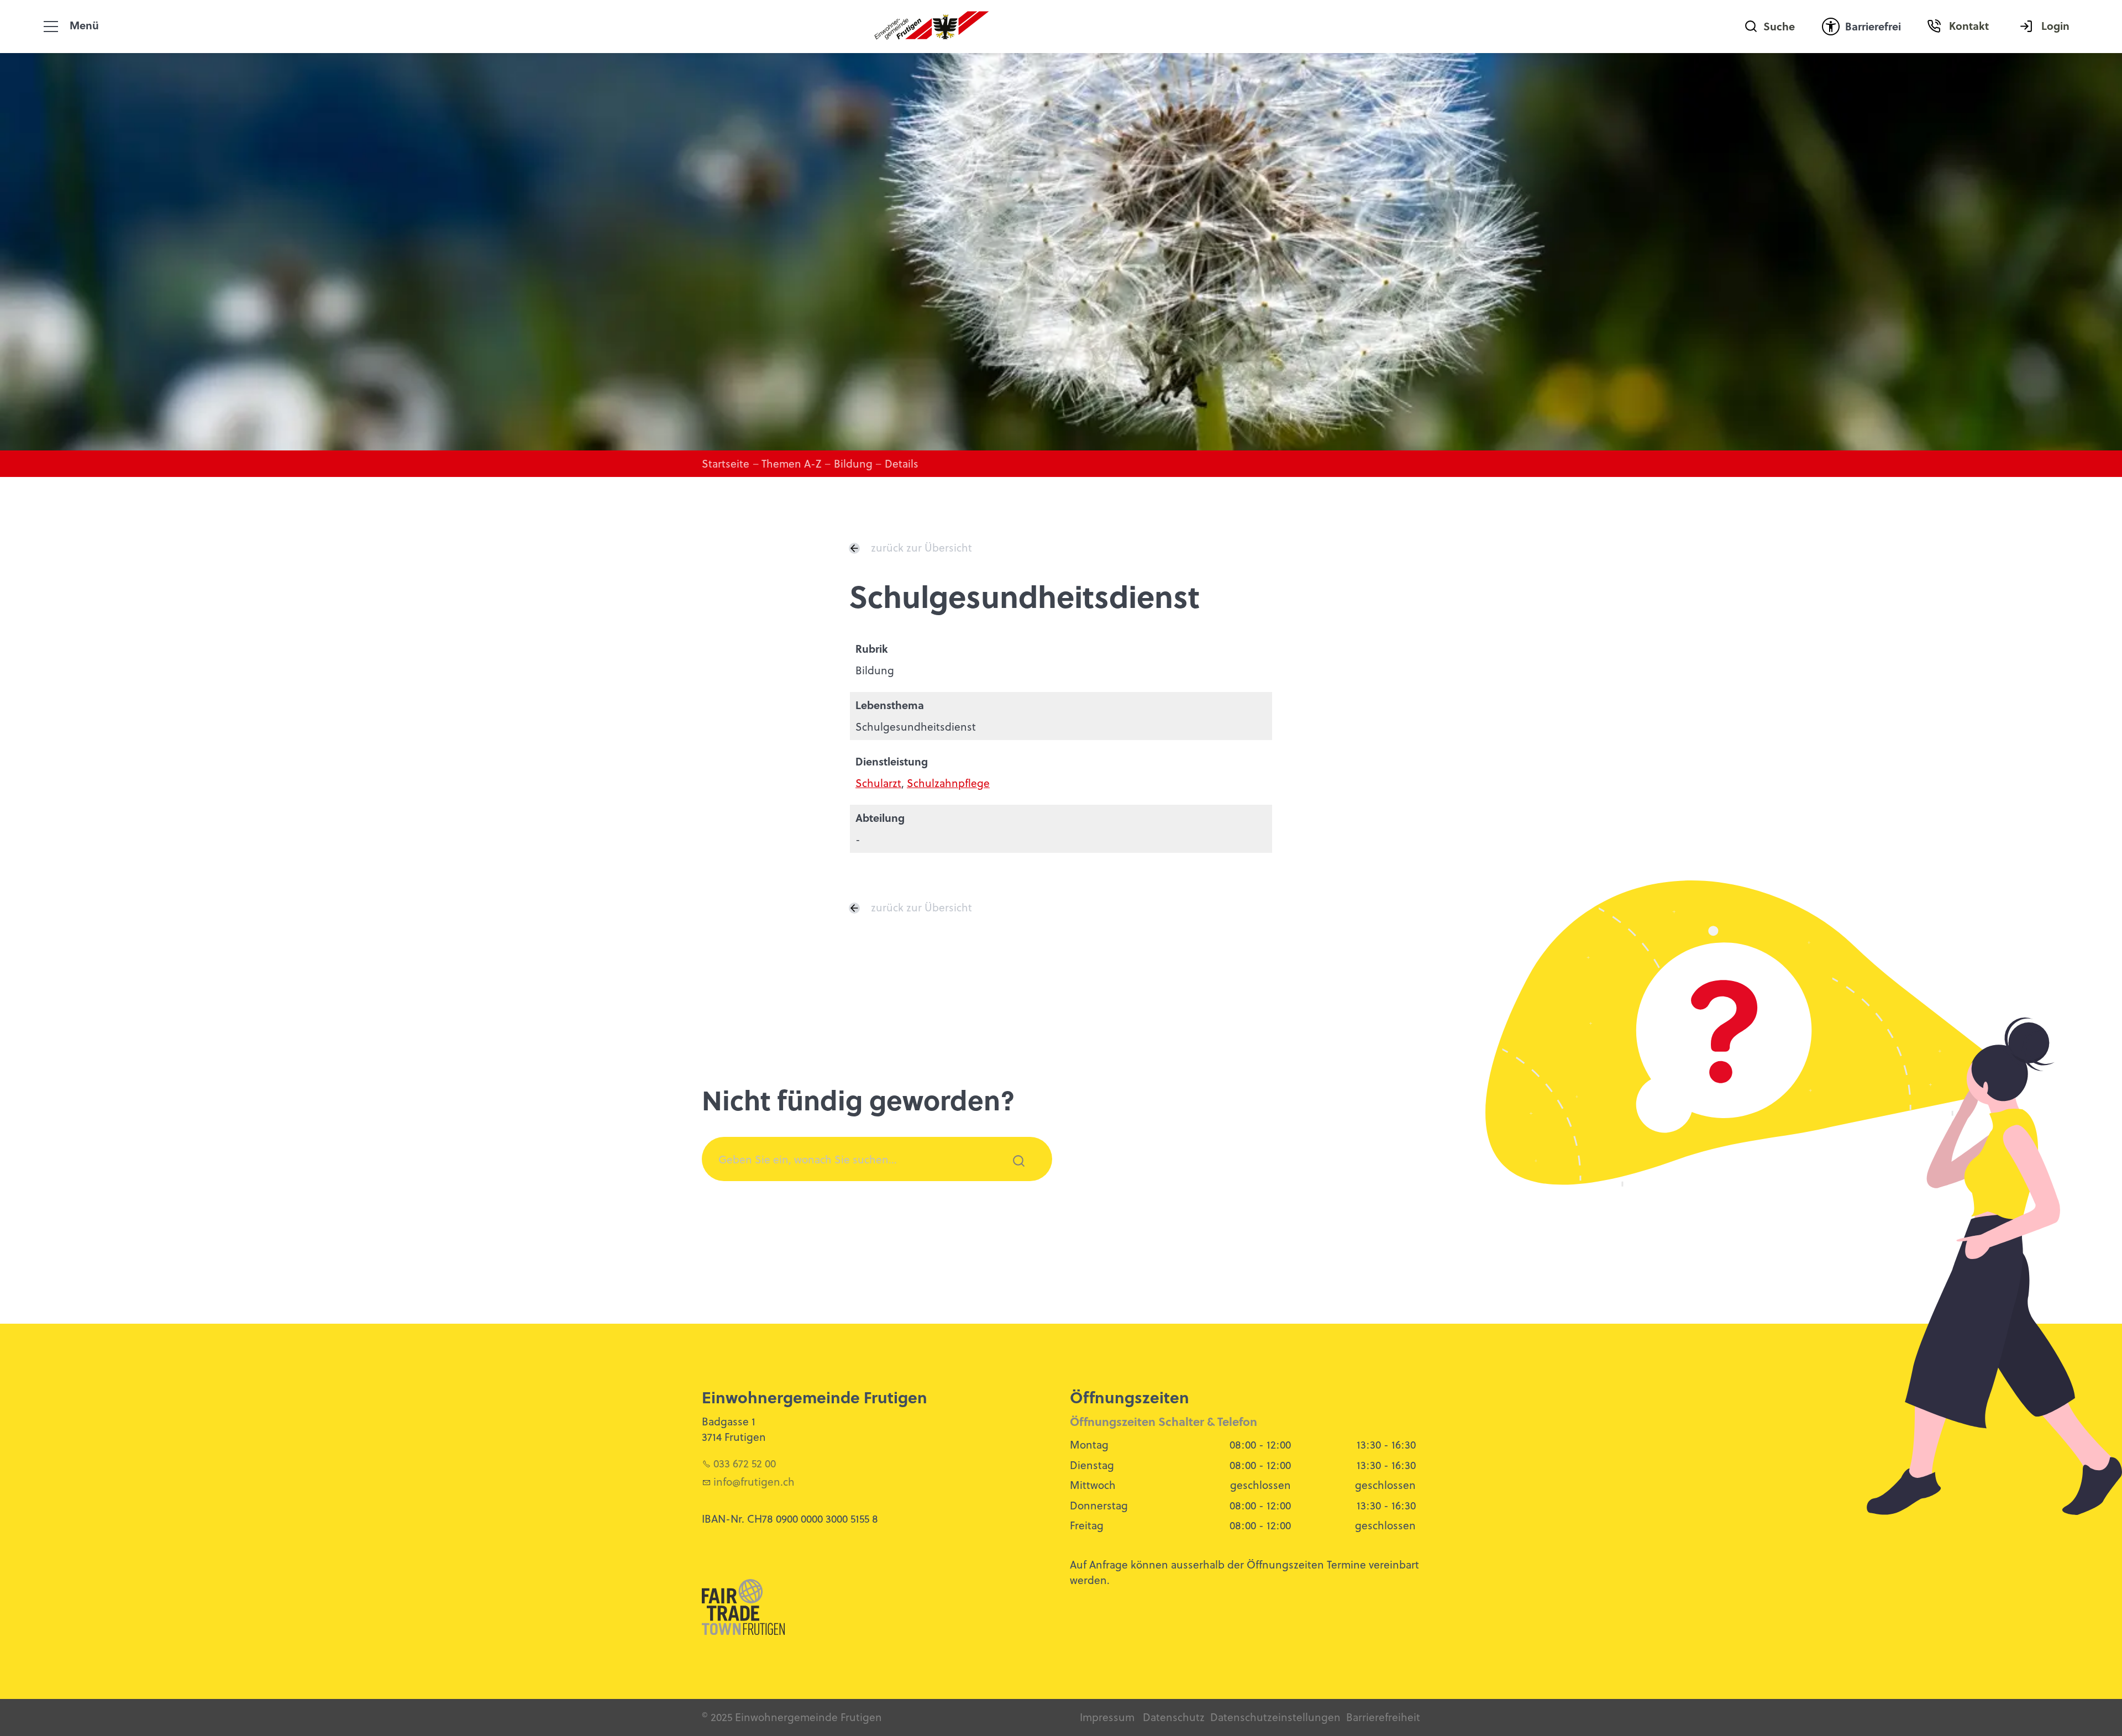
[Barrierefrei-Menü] (1831, 27)
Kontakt (1969, 26)
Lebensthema (890, 705)
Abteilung (880, 818)
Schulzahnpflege (948, 783)
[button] (51, 27)
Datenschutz (1174, 1717)
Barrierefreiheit (1383, 1717)
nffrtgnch (755, 1481)
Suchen (1012, 1175)
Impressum (1107, 1717)
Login (2055, 26)
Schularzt (878, 783)
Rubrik (872, 649)
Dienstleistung (892, 761)
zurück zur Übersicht (921, 547)
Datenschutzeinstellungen (1275, 1717)
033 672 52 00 (745, 1463)
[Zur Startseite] (932, 27)
